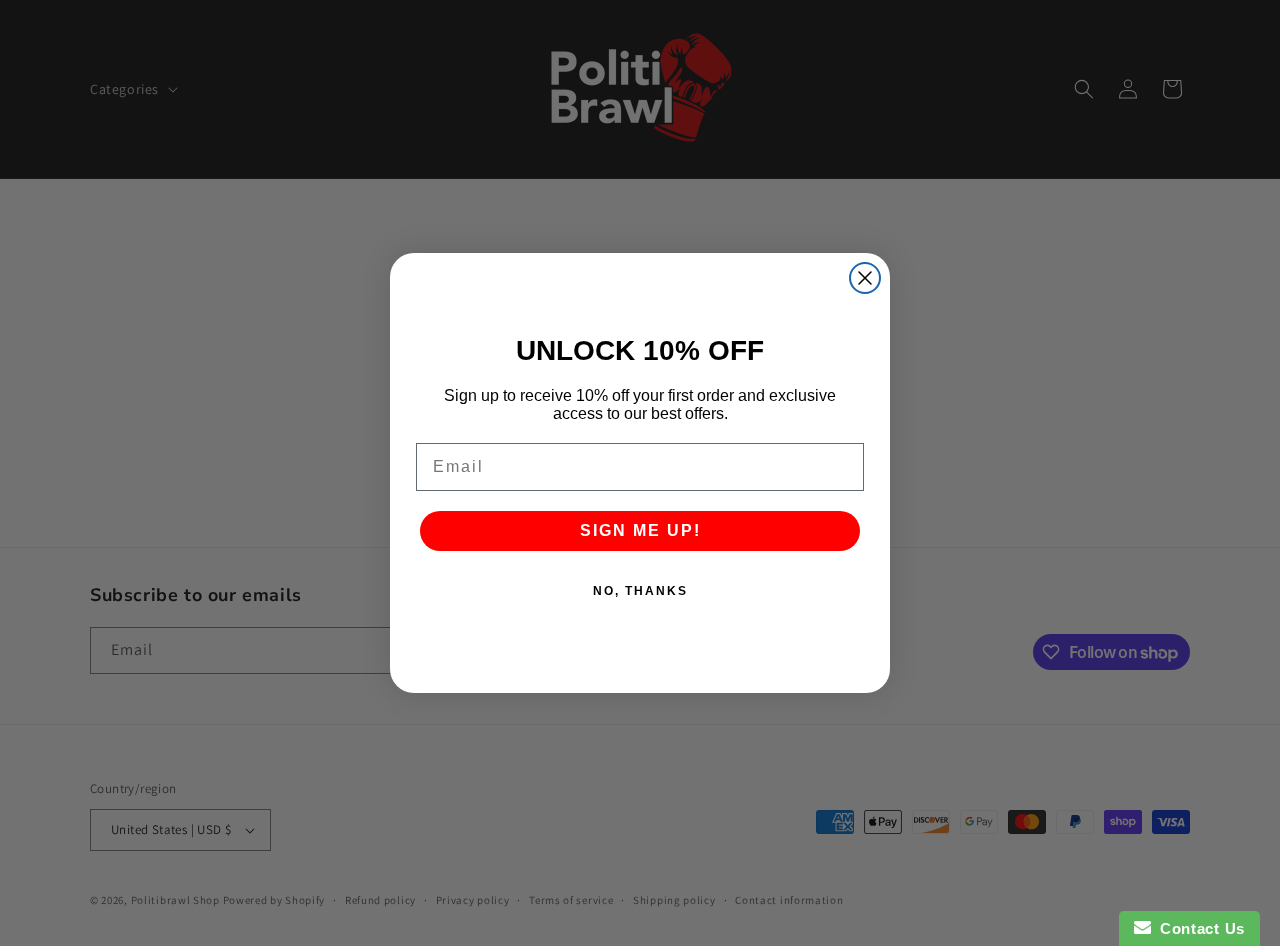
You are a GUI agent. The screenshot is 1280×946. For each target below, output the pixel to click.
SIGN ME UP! (640, 530)
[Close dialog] (865, 278)
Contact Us (1198, 928)
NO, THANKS (640, 591)
